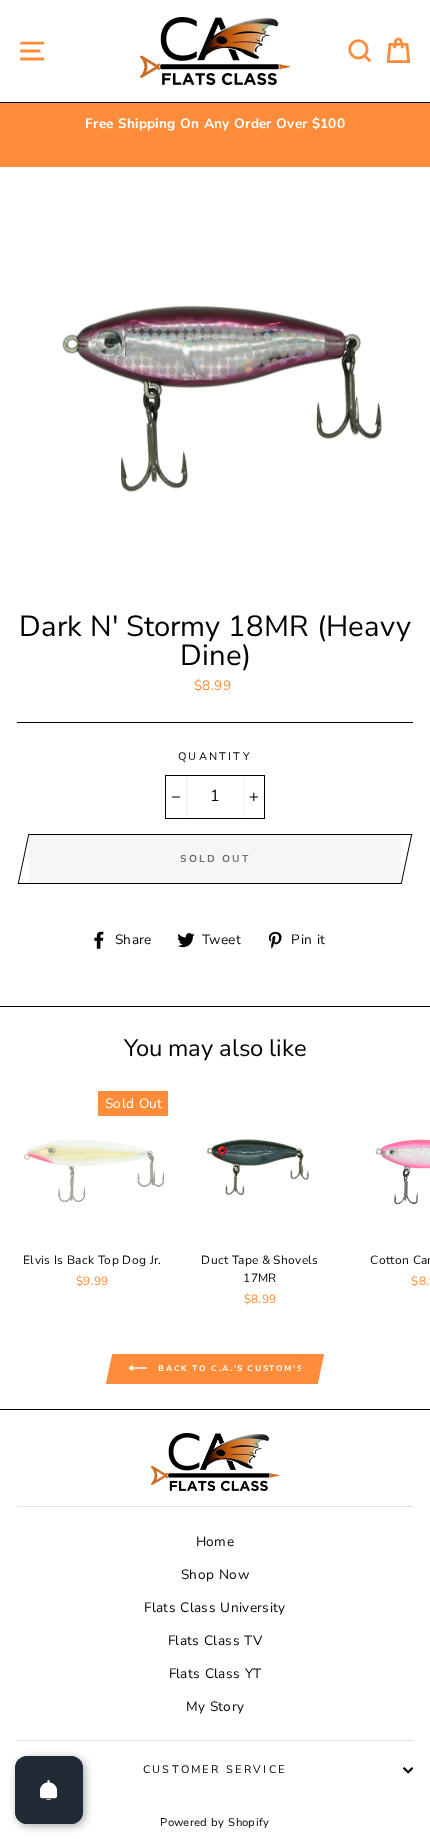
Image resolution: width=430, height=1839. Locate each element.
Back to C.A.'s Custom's (229, 1368)
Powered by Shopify (214, 1822)
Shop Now (215, 1574)
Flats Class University (214, 1607)
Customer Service (215, 1769)
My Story (215, 1706)
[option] (215, 124)
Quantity (214, 756)
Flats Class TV (215, 1640)
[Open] (49, 1790)
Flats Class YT (215, 1673)
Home (215, 1541)
